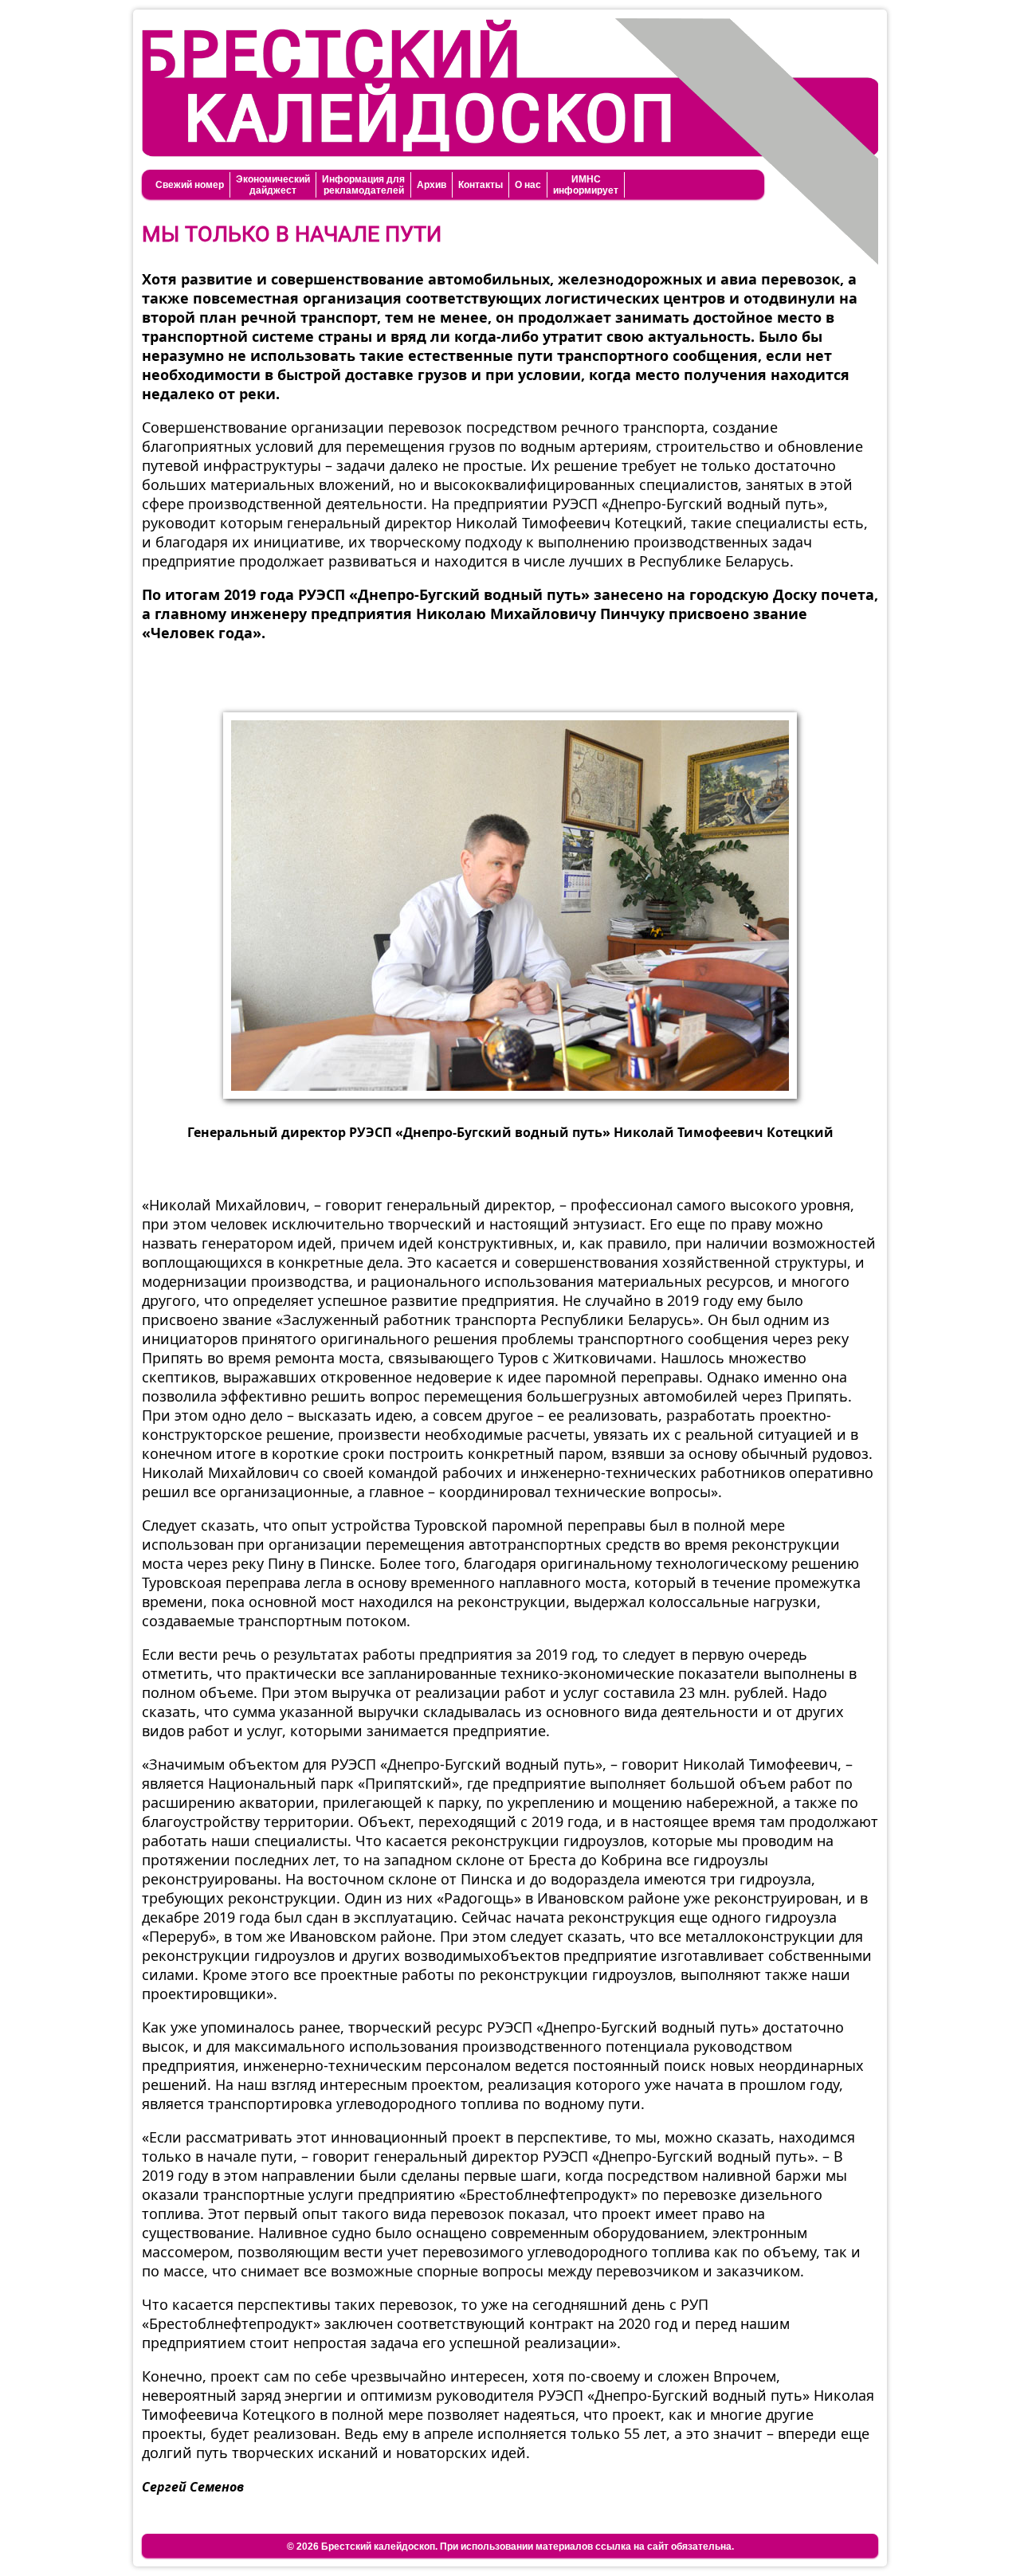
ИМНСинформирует (586, 185)
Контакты (481, 185)
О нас (528, 185)
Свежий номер (190, 185)
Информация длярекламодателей (363, 185)
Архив (432, 185)
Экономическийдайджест (273, 185)
